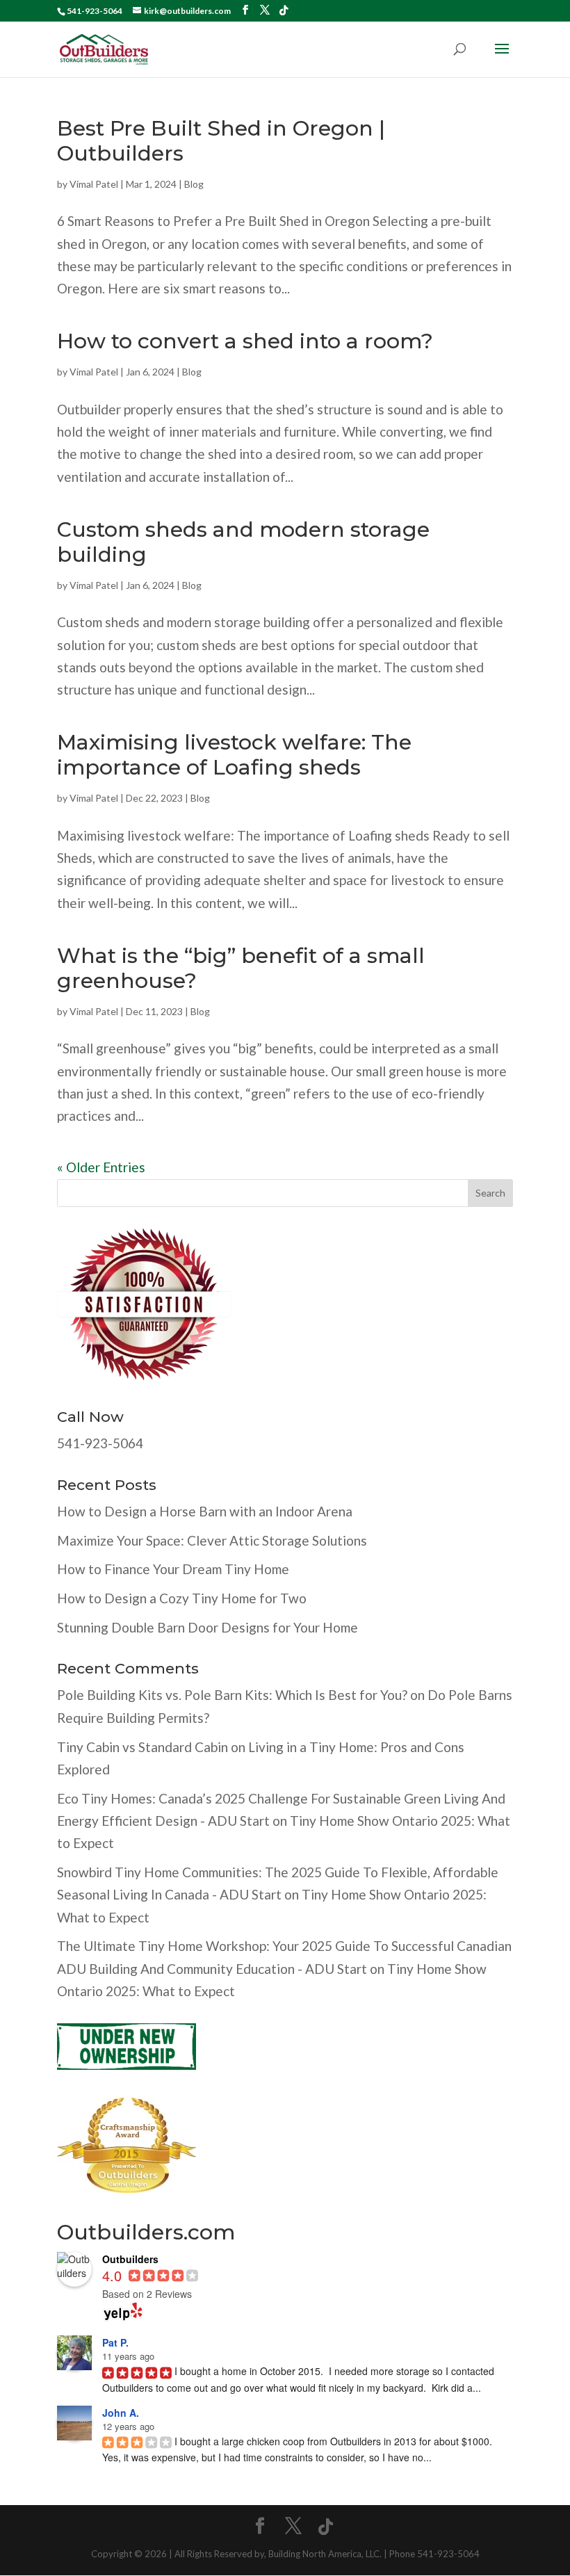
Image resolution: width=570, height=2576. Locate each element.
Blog (194, 184)
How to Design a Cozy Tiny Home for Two (182, 1598)
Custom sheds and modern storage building (243, 542)
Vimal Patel (94, 184)
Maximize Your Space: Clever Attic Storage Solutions (212, 1540)
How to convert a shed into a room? (245, 341)
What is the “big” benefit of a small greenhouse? (241, 968)
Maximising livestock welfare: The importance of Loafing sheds (234, 755)
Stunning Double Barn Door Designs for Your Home (207, 1627)
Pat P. (115, 2342)
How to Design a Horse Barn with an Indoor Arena (205, 1511)
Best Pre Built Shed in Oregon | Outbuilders (221, 141)
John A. (121, 2413)
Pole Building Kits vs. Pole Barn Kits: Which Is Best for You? (232, 1695)
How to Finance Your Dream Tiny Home (173, 1569)
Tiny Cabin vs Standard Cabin (142, 1747)
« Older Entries (101, 1167)
